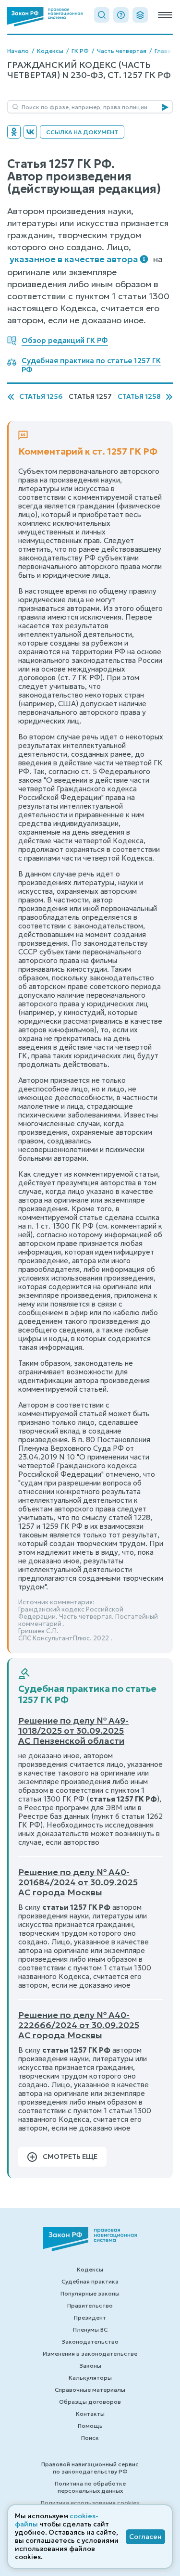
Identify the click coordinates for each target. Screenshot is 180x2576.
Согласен (145, 2537)
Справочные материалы (90, 2390)
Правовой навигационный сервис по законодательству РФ (90, 2468)
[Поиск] (102, 15)
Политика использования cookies (90, 2503)
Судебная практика (90, 2281)
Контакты (90, 2414)
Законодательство (90, 2341)
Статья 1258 (139, 397)
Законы (90, 2366)
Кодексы (50, 51)
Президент (90, 2317)
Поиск (90, 2438)
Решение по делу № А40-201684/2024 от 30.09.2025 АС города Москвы (78, 1882)
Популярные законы (90, 2293)
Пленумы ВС (90, 2329)
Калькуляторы (90, 2378)
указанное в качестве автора (74, 259)
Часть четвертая (122, 51)
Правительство (90, 2305)
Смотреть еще (70, 2157)
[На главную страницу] (45, 17)
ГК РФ (80, 51)
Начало (18, 51)
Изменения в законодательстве (90, 2354)
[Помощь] (121, 15)
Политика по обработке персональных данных (90, 2487)
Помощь (90, 2426)
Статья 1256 (41, 397)
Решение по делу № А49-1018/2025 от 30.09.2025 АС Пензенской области (73, 1731)
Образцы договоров (90, 2402)
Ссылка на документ (82, 132)
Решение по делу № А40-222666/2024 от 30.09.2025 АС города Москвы (79, 2025)
